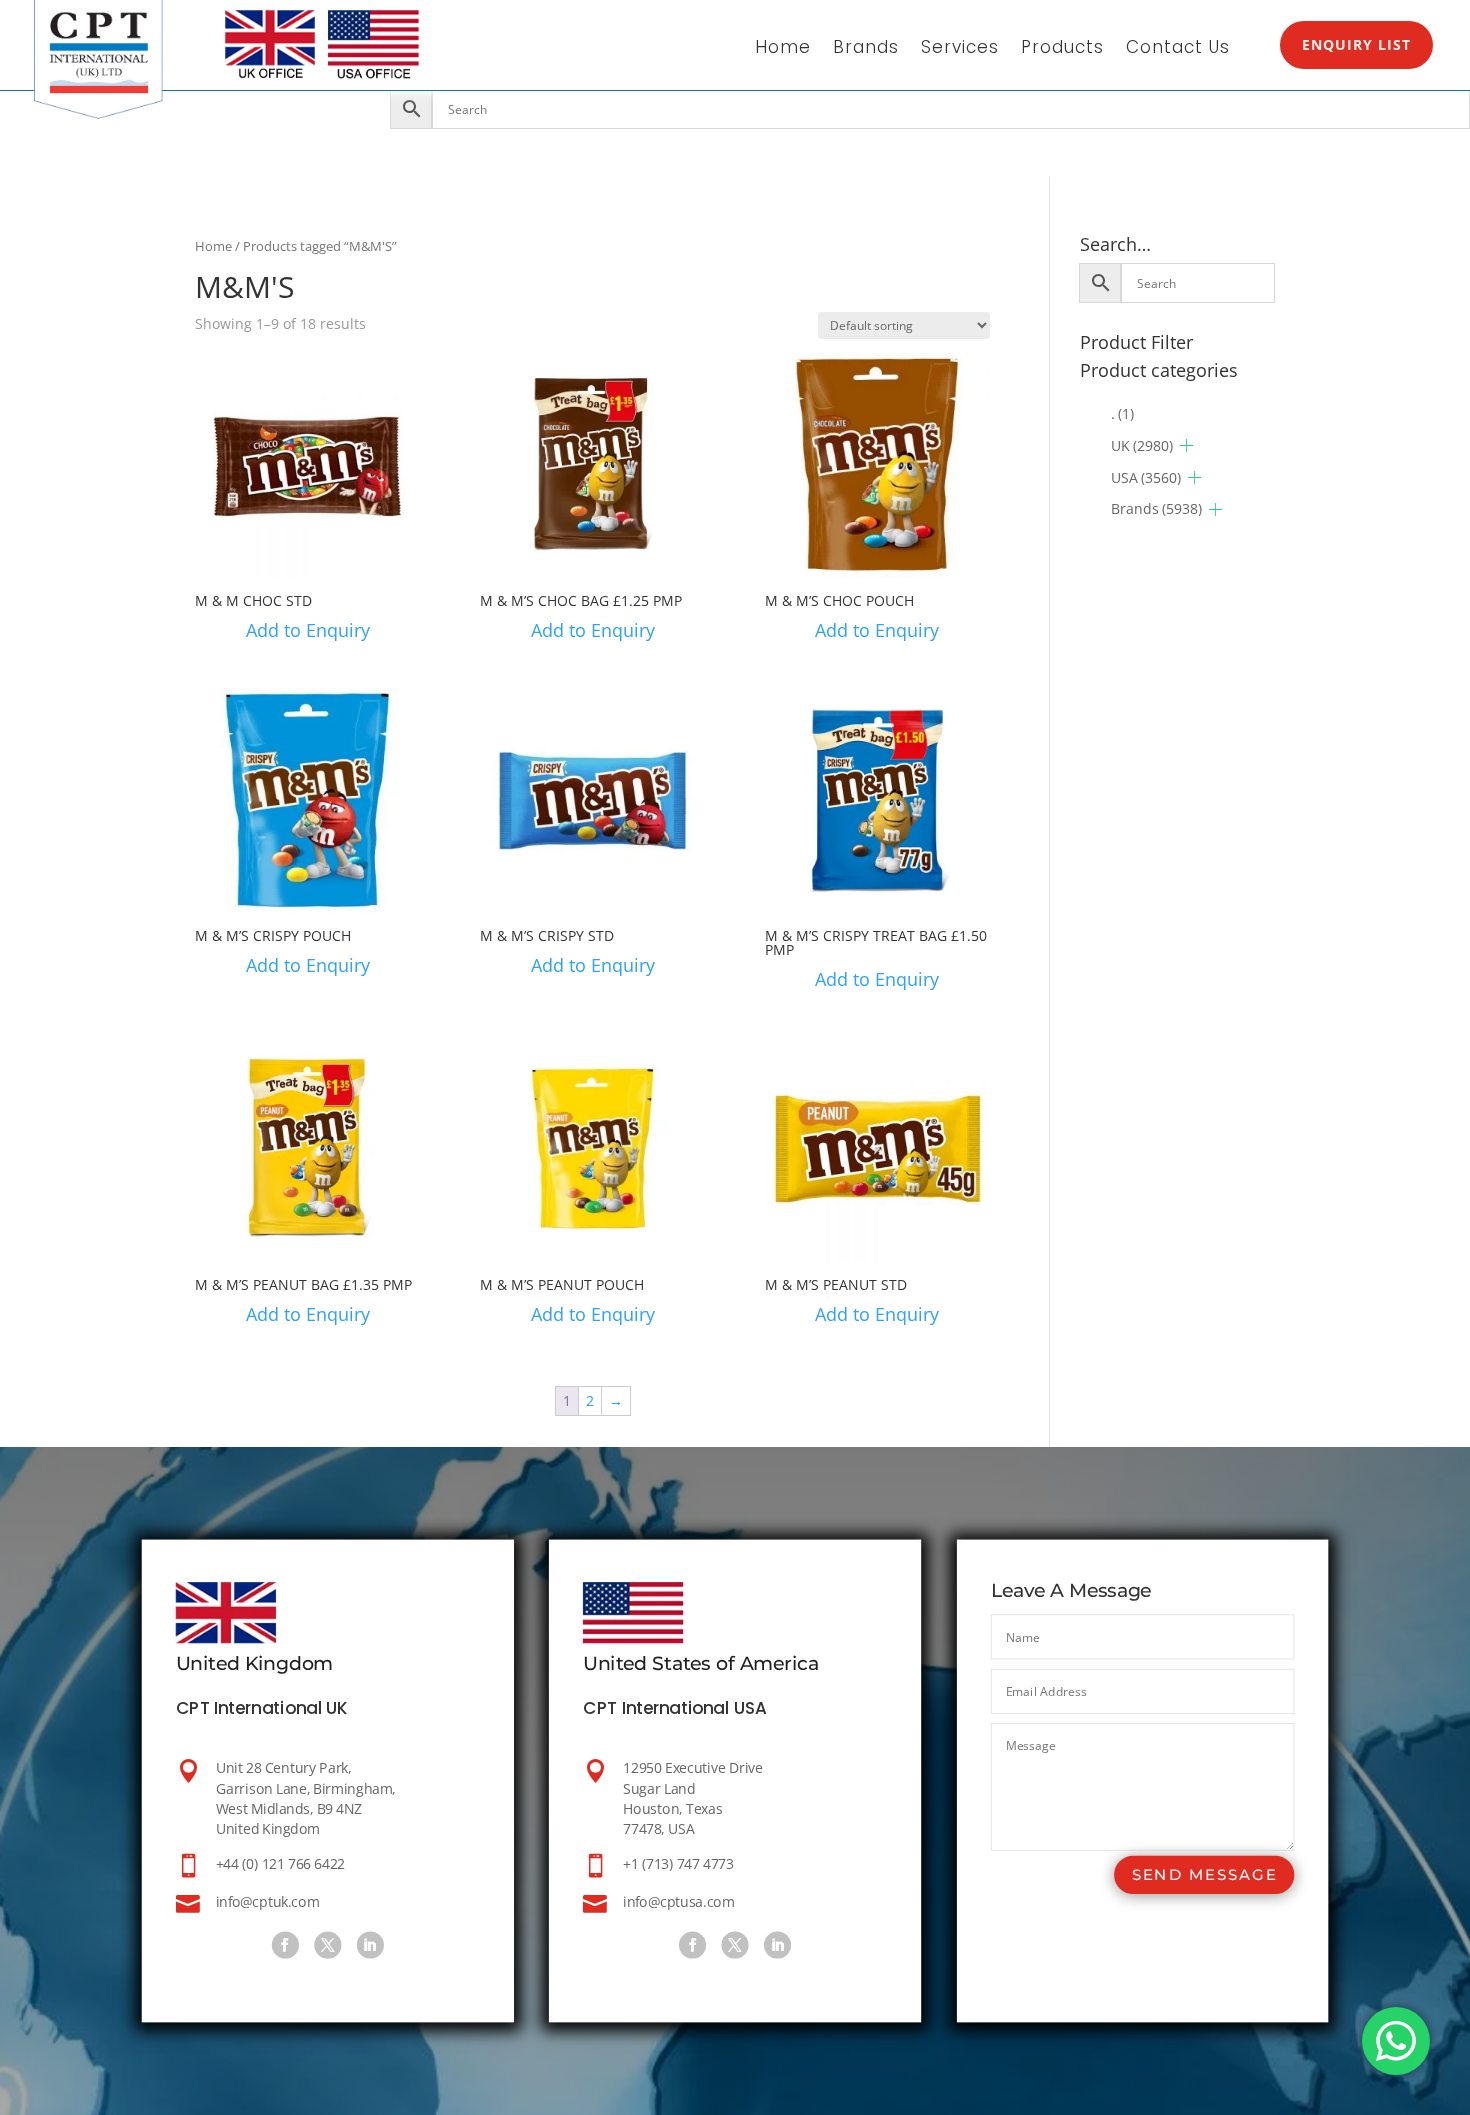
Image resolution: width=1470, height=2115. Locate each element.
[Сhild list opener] (1186, 445)
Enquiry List (1356, 44)
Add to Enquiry (308, 630)
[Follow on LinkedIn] (369, 1944)
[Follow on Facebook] (284, 1944)
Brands (866, 49)
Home (783, 49)
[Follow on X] (327, 1944)
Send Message (1204, 1874)
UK (1142, 445)
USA (1146, 477)
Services (960, 49)
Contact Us (1178, 49)
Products (1062, 49)
